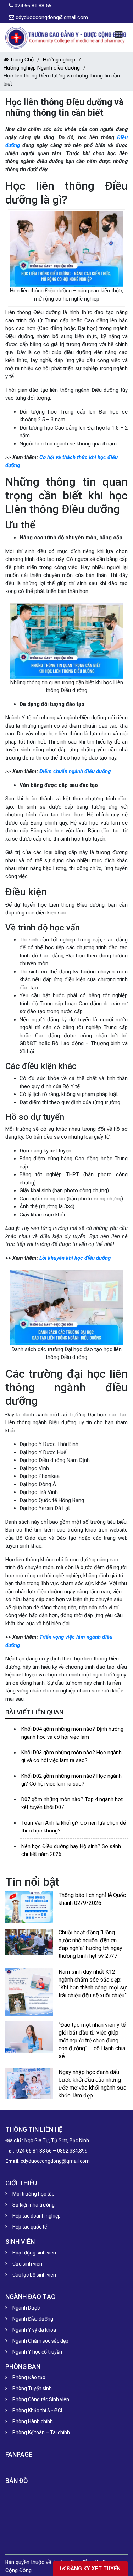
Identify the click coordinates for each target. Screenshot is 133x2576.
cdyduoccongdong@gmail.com (52, 17)
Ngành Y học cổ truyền (37, 2352)
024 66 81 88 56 (33, 6)
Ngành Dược (26, 2308)
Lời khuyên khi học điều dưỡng (75, 1258)
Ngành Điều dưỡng (33, 2319)
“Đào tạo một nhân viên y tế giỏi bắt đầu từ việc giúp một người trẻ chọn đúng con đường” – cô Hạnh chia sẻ (92, 2040)
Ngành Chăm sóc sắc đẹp (40, 2341)
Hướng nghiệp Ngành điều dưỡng (42, 68)
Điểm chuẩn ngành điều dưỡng (75, 771)
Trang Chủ (21, 60)
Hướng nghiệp (59, 60)
